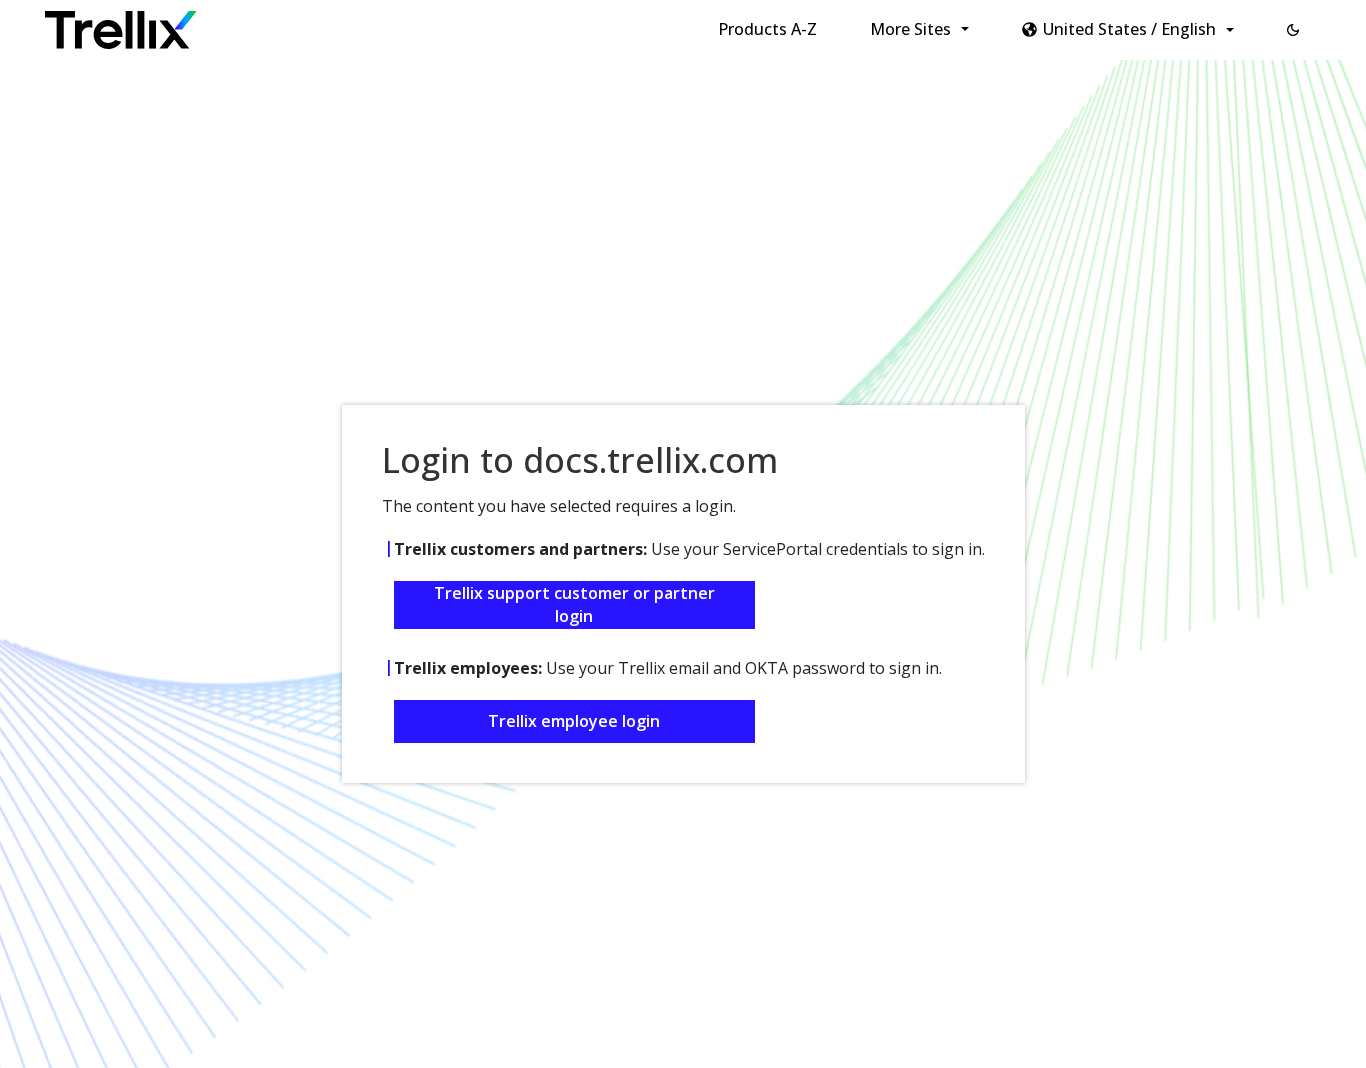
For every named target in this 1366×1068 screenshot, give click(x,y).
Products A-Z (767, 29)
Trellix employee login (574, 721)
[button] (1293, 30)
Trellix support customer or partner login (574, 604)
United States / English (1129, 29)
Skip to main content (330, 23)
